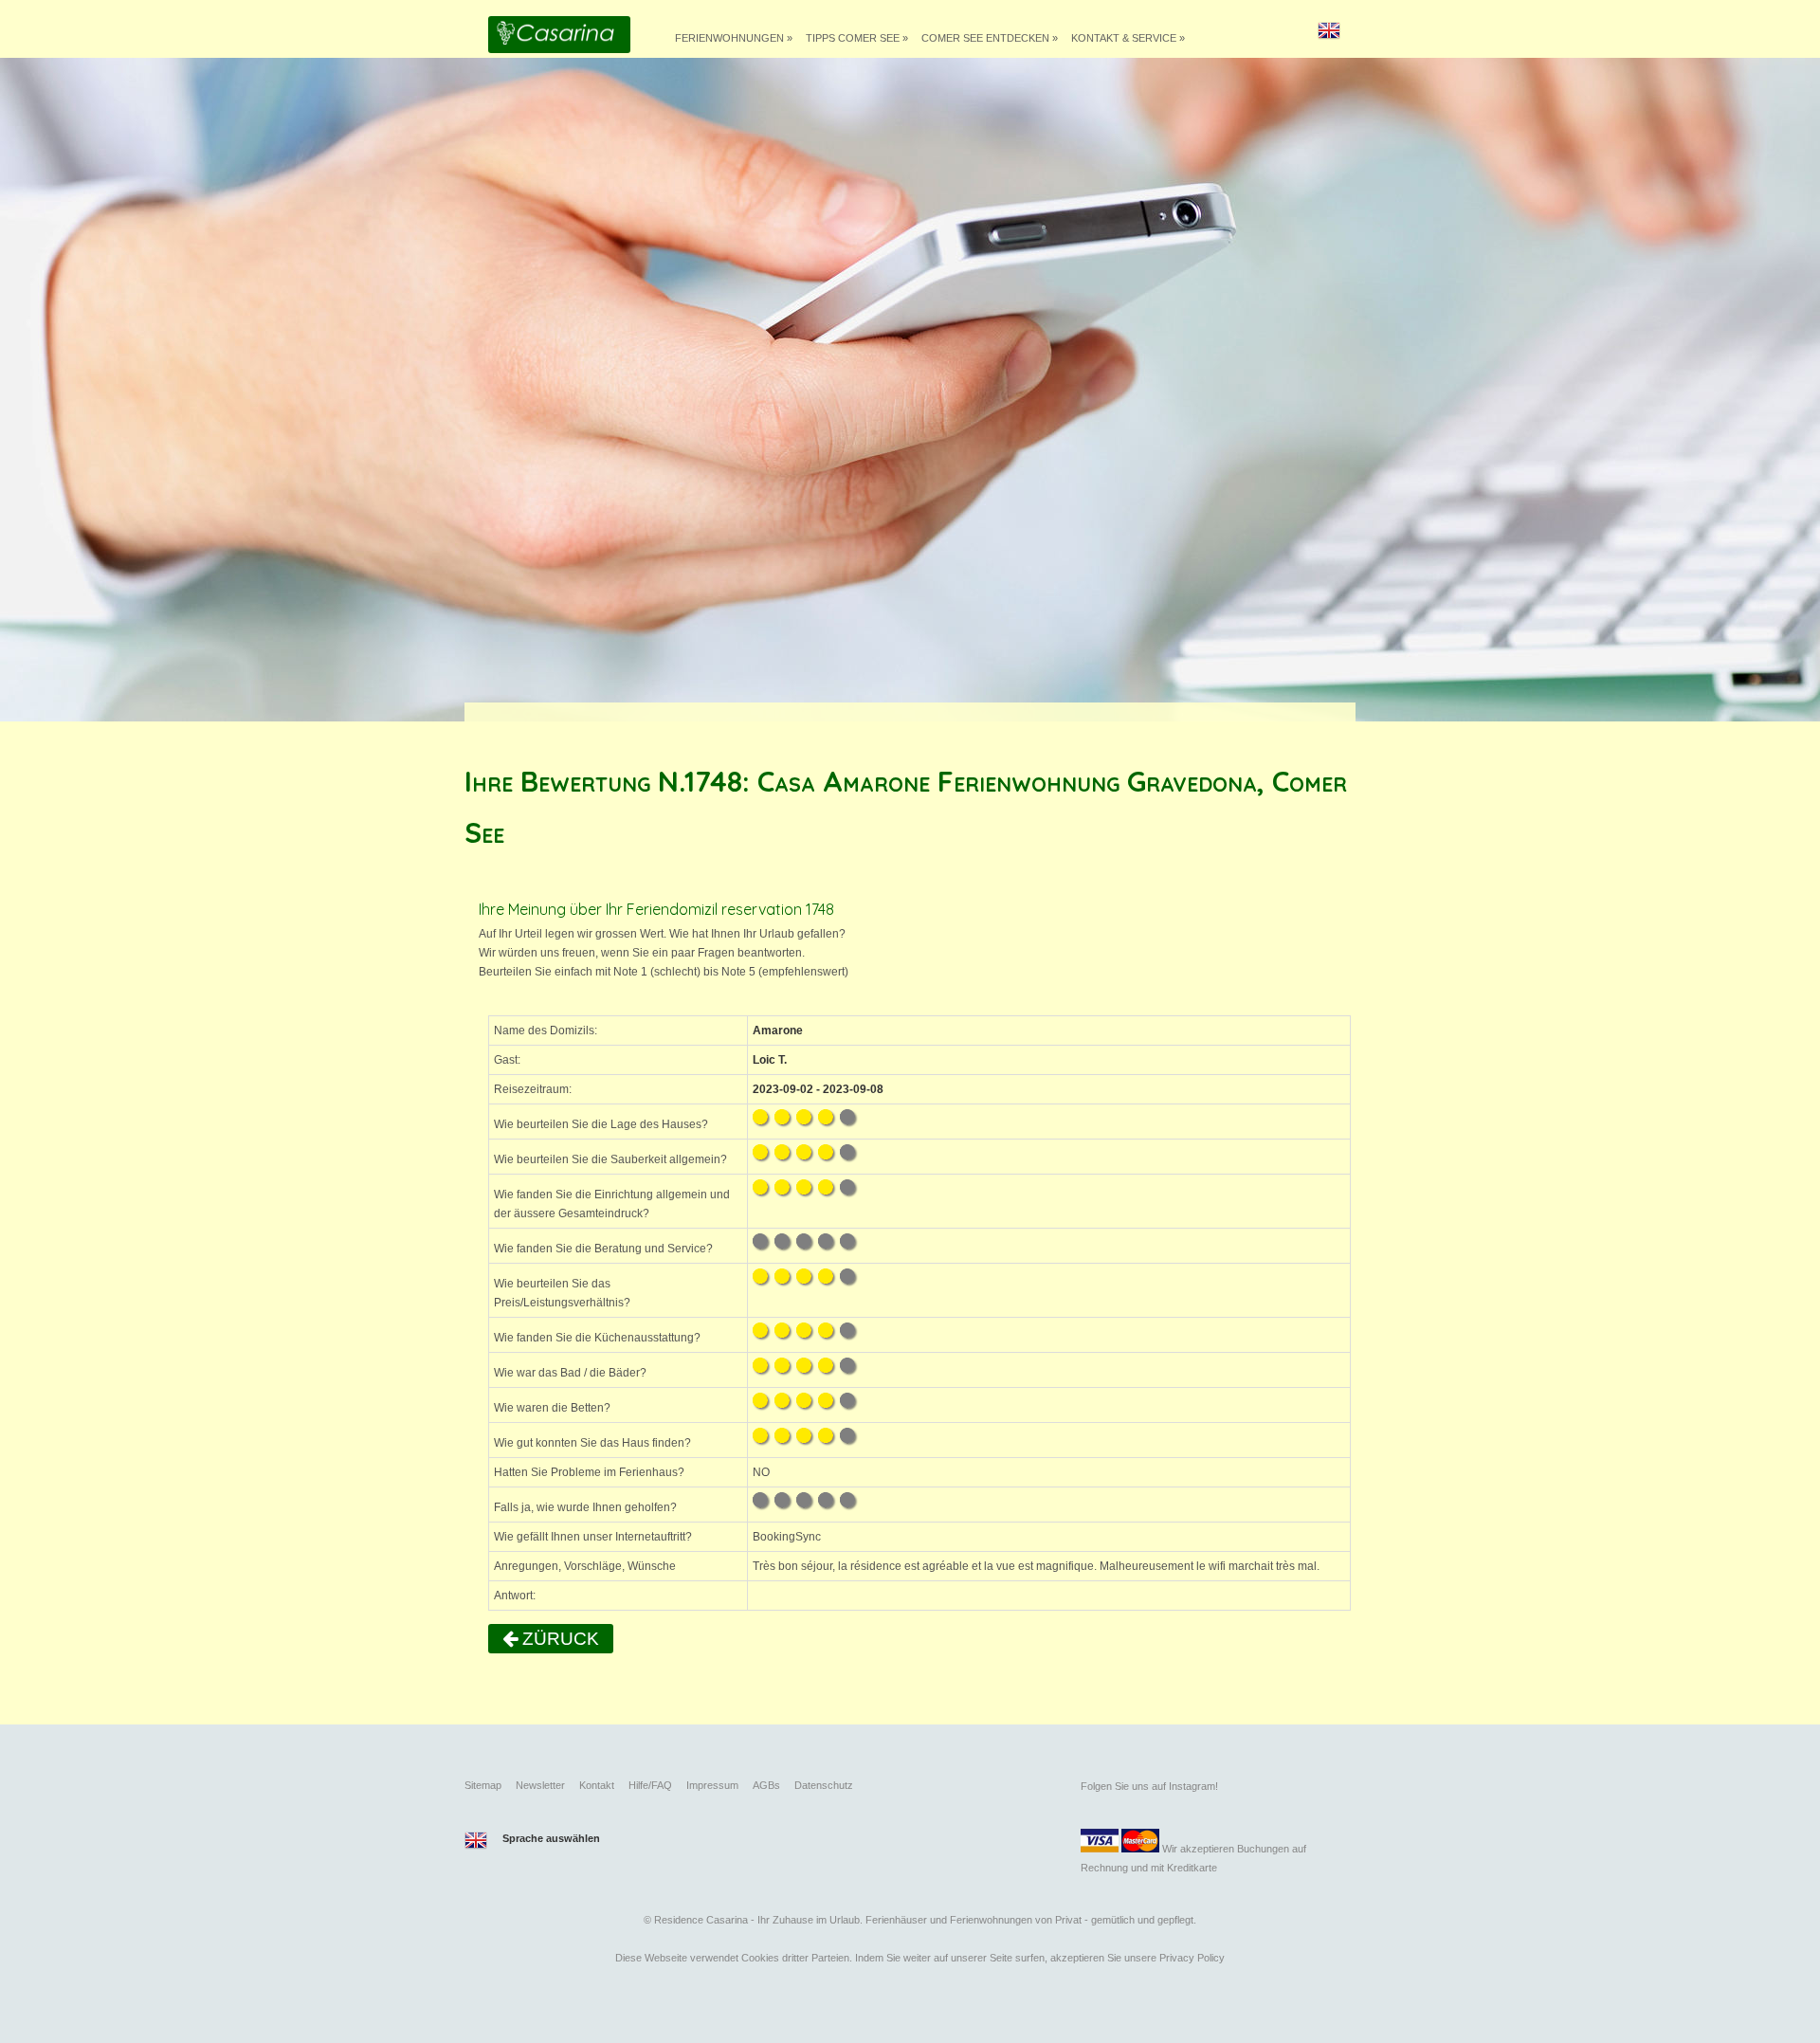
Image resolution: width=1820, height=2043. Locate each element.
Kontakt (597, 1785)
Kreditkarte (1192, 1868)
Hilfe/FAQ (650, 1785)
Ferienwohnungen (734, 38)
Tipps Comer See (857, 38)
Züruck (558, 1639)
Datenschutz (824, 1785)
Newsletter (540, 1785)
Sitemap (483, 1785)
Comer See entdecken (990, 38)
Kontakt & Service (1128, 38)
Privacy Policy (1192, 1958)
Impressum (712, 1785)
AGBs (766, 1785)
